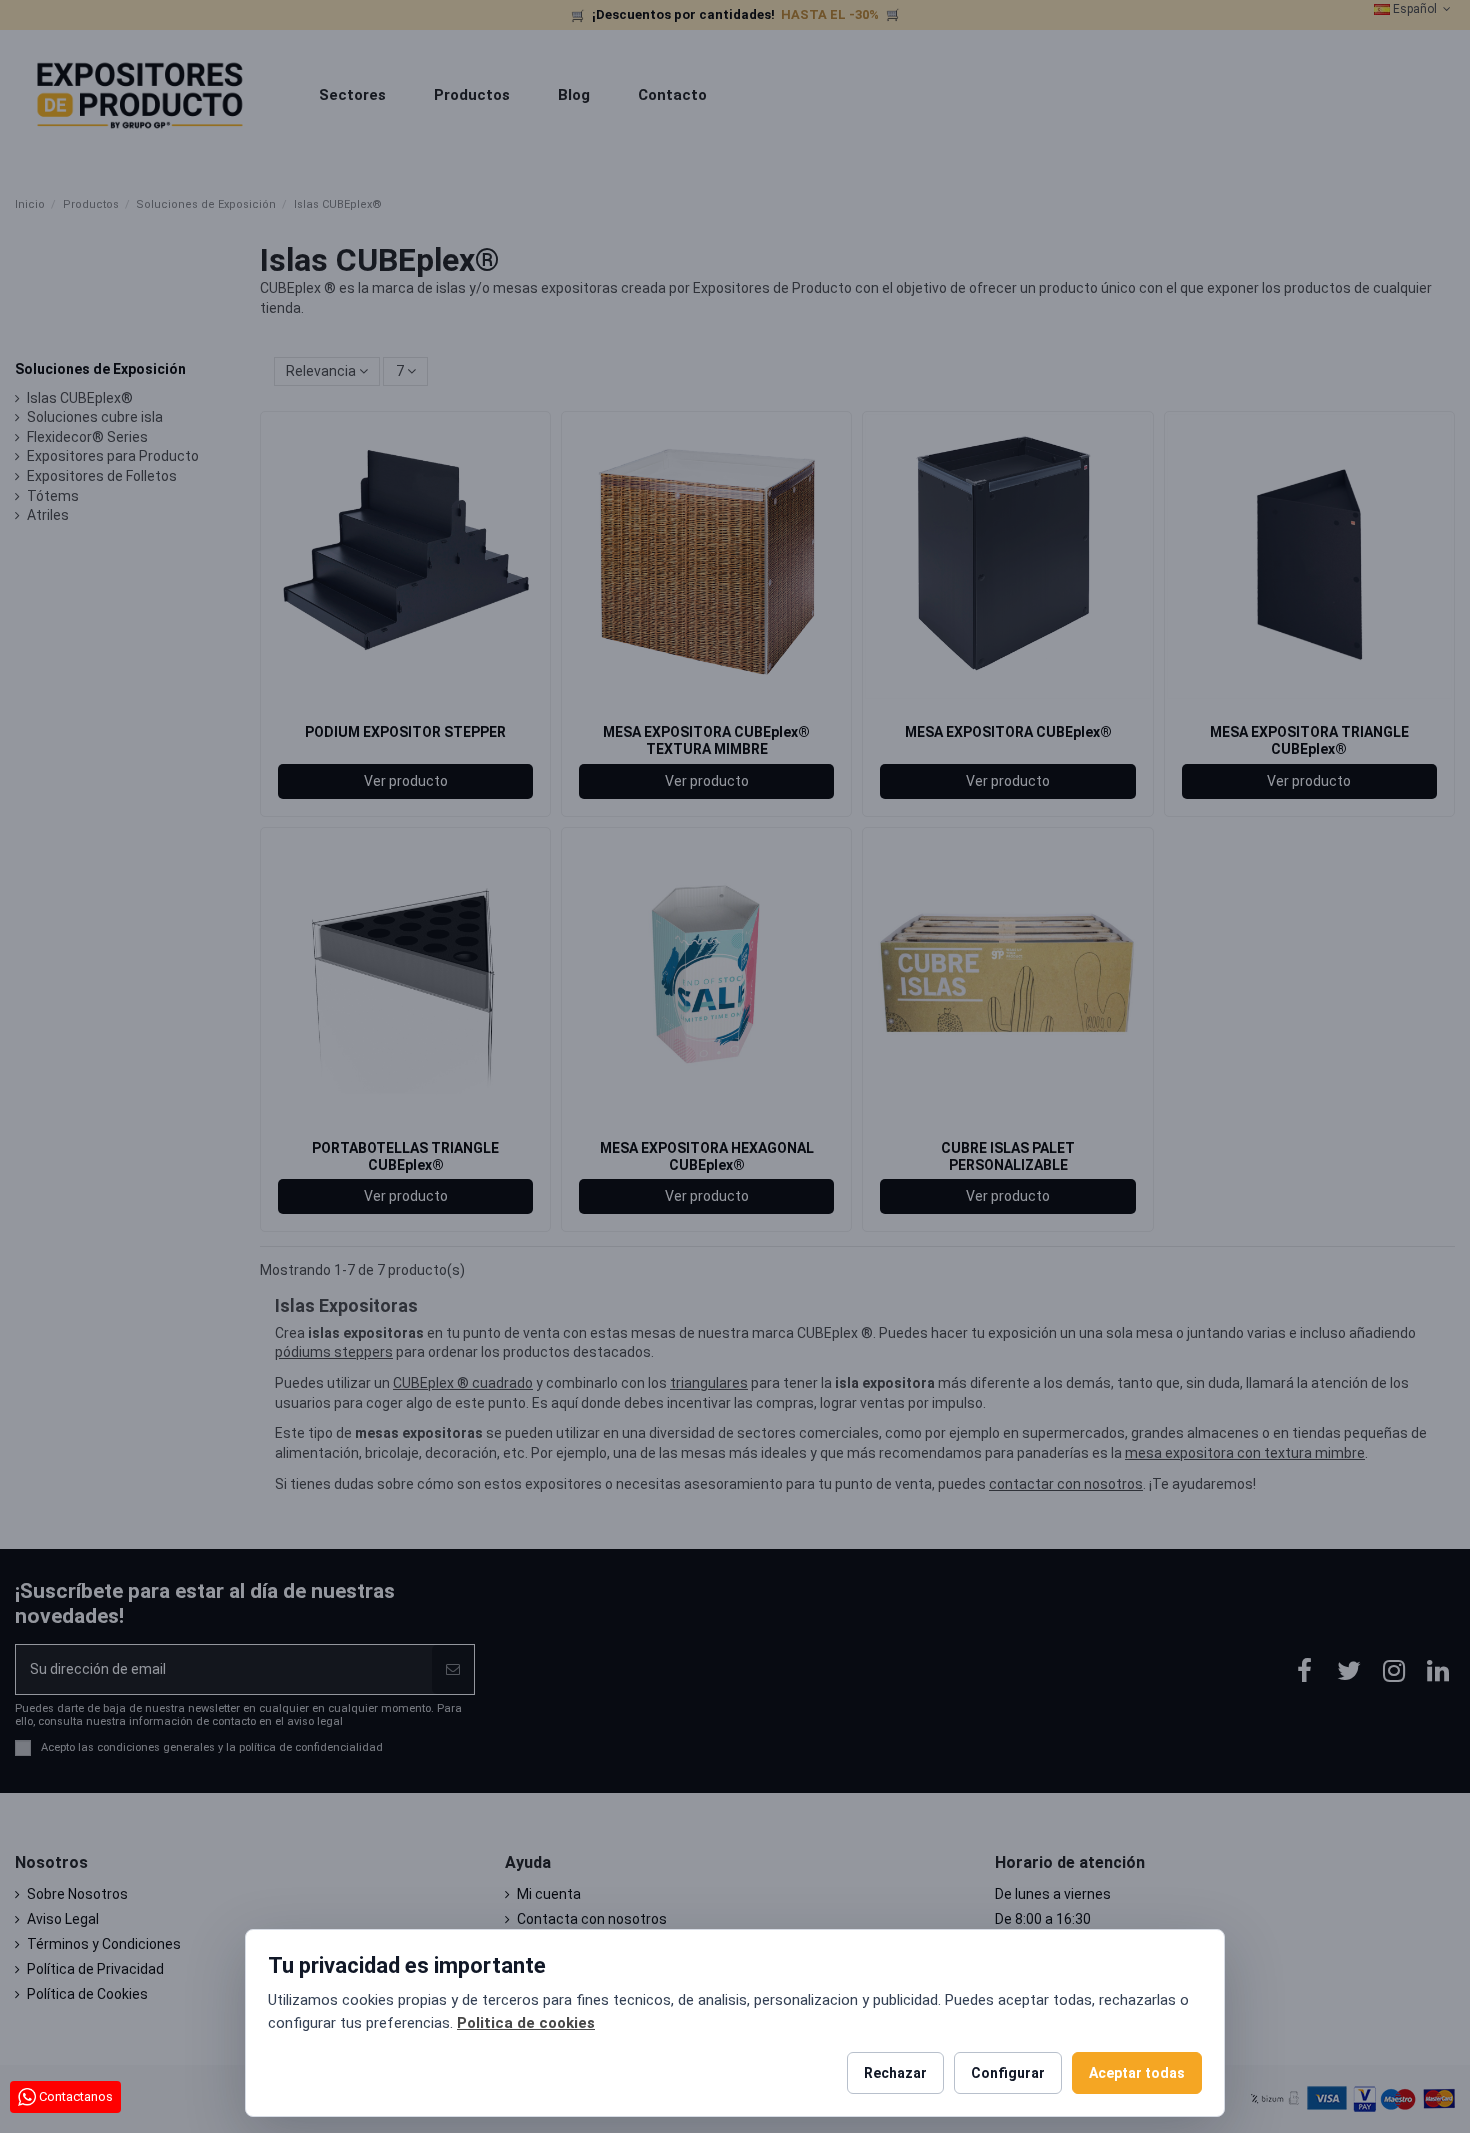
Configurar (1008, 2073)
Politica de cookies (526, 2023)
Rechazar (895, 2073)
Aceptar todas (1137, 2073)
